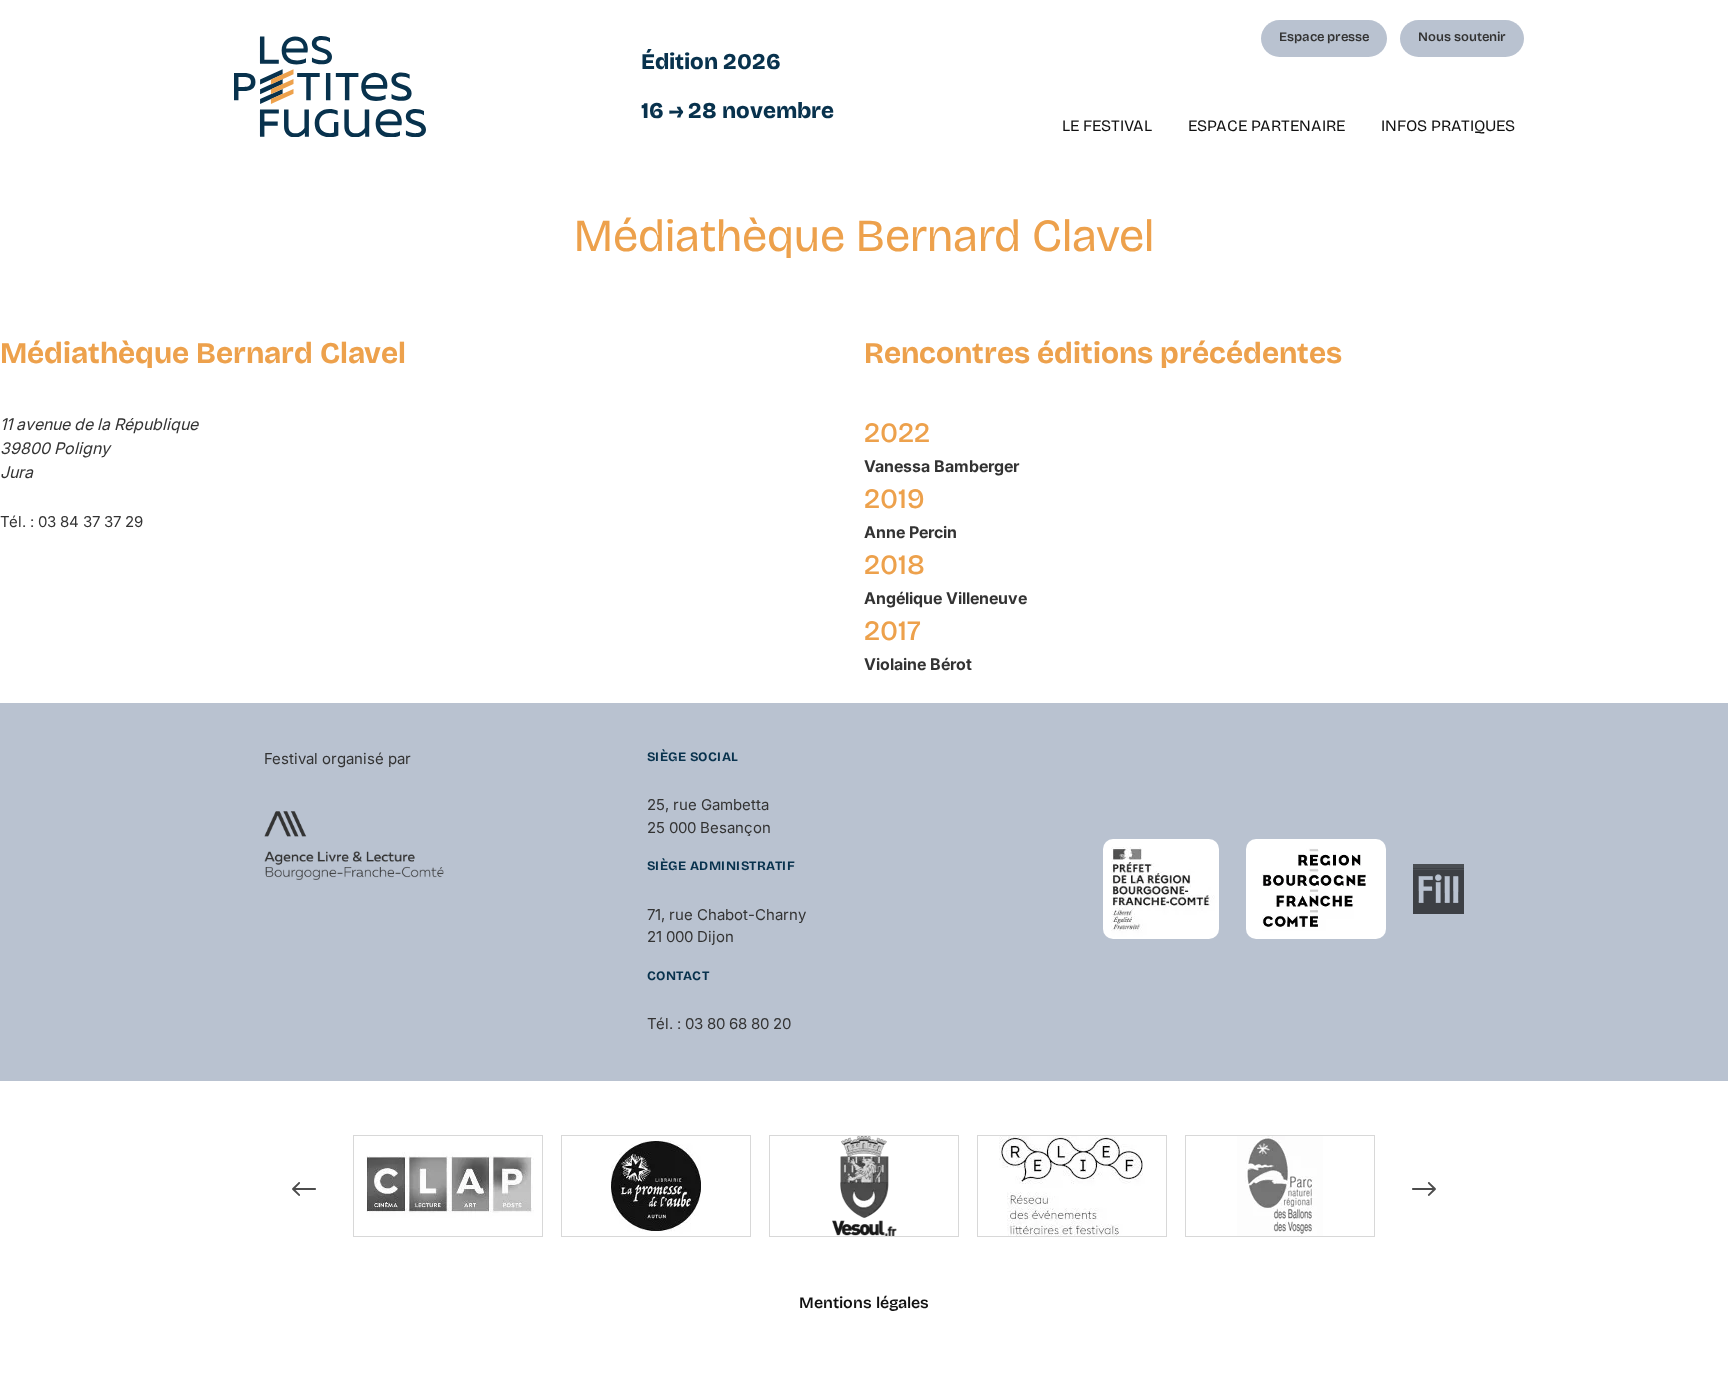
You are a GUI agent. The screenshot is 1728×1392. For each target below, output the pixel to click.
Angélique (945, 598)
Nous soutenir (1462, 37)
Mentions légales (864, 1302)
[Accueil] (330, 86)
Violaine (918, 664)
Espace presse (1324, 37)
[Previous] (304, 1189)
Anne (910, 532)
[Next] (1424, 1189)
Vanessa (941, 466)
